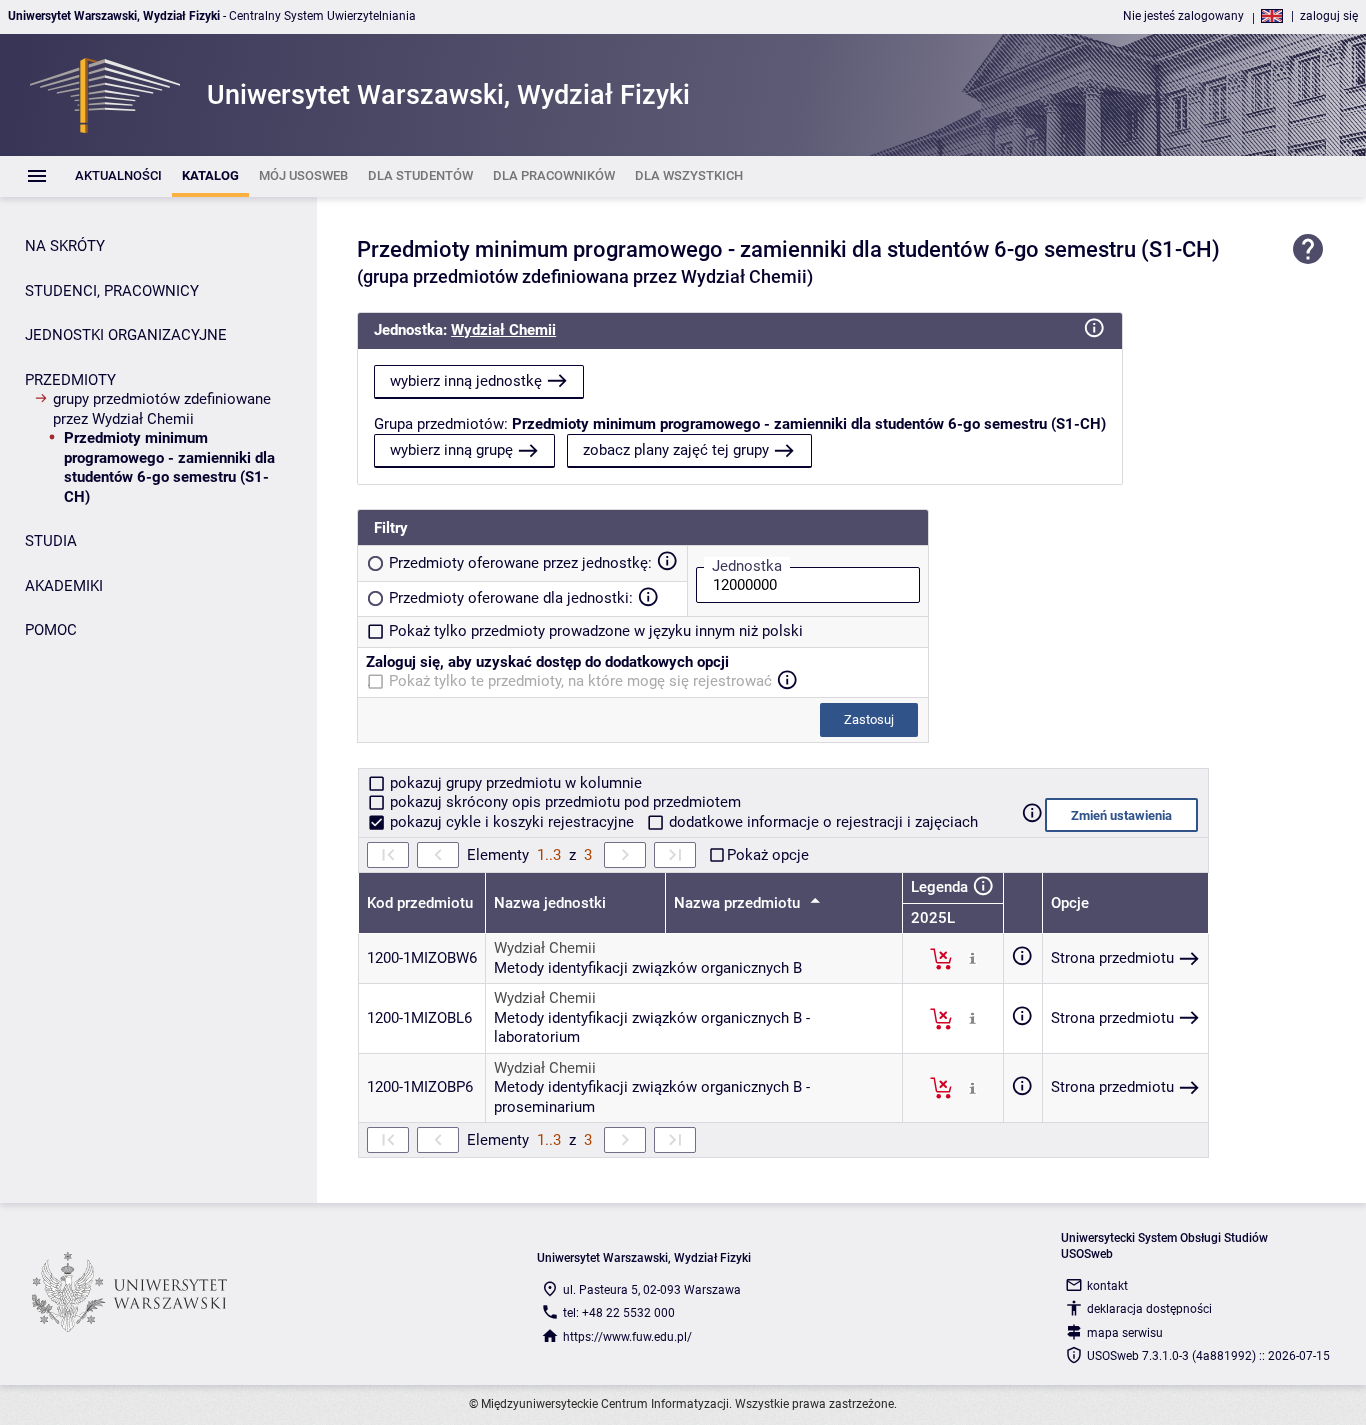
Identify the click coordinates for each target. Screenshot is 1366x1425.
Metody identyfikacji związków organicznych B (648, 968)
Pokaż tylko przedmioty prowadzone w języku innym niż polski (596, 631)
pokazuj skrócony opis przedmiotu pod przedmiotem (563, 802)
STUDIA (51, 541)
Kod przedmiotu (420, 903)
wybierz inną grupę (451, 450)
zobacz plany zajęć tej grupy (676, 450)
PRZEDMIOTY (70, 380)
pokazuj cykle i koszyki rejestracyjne (512, 822)
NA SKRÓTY (65, 246)
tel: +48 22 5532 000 (619, 1313)
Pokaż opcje (768, 855)
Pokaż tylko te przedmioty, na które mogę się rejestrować (580, 681)
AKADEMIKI (64, 586)
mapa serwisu (1125, 1333)
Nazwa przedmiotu (739, 903)
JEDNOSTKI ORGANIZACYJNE (126, 335)
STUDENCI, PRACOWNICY (112, 291)
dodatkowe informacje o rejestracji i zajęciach (821, 822)
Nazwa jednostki (550, 903)
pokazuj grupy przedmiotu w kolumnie (514, 783)
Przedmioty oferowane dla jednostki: (511, 598)
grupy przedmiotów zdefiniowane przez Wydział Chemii (162, 409)
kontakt (1107, 1286)
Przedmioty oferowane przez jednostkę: (520, 563)
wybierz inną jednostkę (466, 381)
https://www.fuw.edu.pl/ (627, 1337)
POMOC (51, 630)
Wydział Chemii (503, 330)
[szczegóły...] (972, 958)
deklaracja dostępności (1149, 1309)
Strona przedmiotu (1112, 958)
